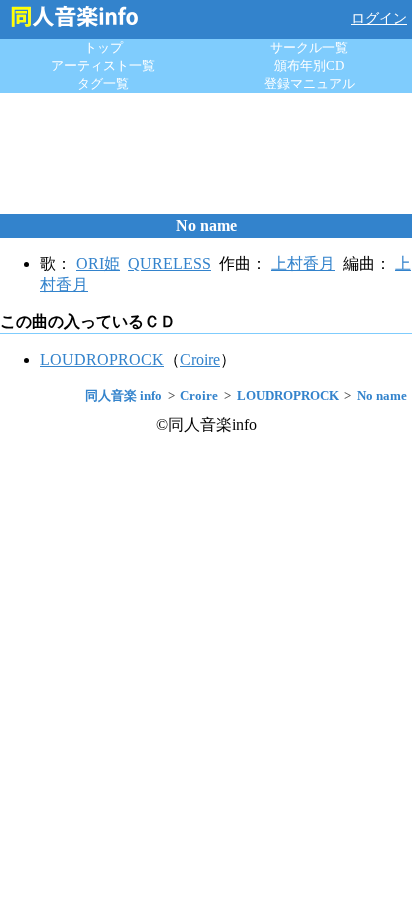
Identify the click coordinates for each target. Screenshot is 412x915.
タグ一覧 (103, 83)
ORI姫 (98, 263)
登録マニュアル (309, 83)
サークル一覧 (309, 47)
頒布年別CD (309, 65)
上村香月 (303, 263)
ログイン (379, 18)
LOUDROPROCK (102, 359)
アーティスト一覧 (103, 65)
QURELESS (169, 263)
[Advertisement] (206, 153)
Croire (200, 359)
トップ (103, 47)
